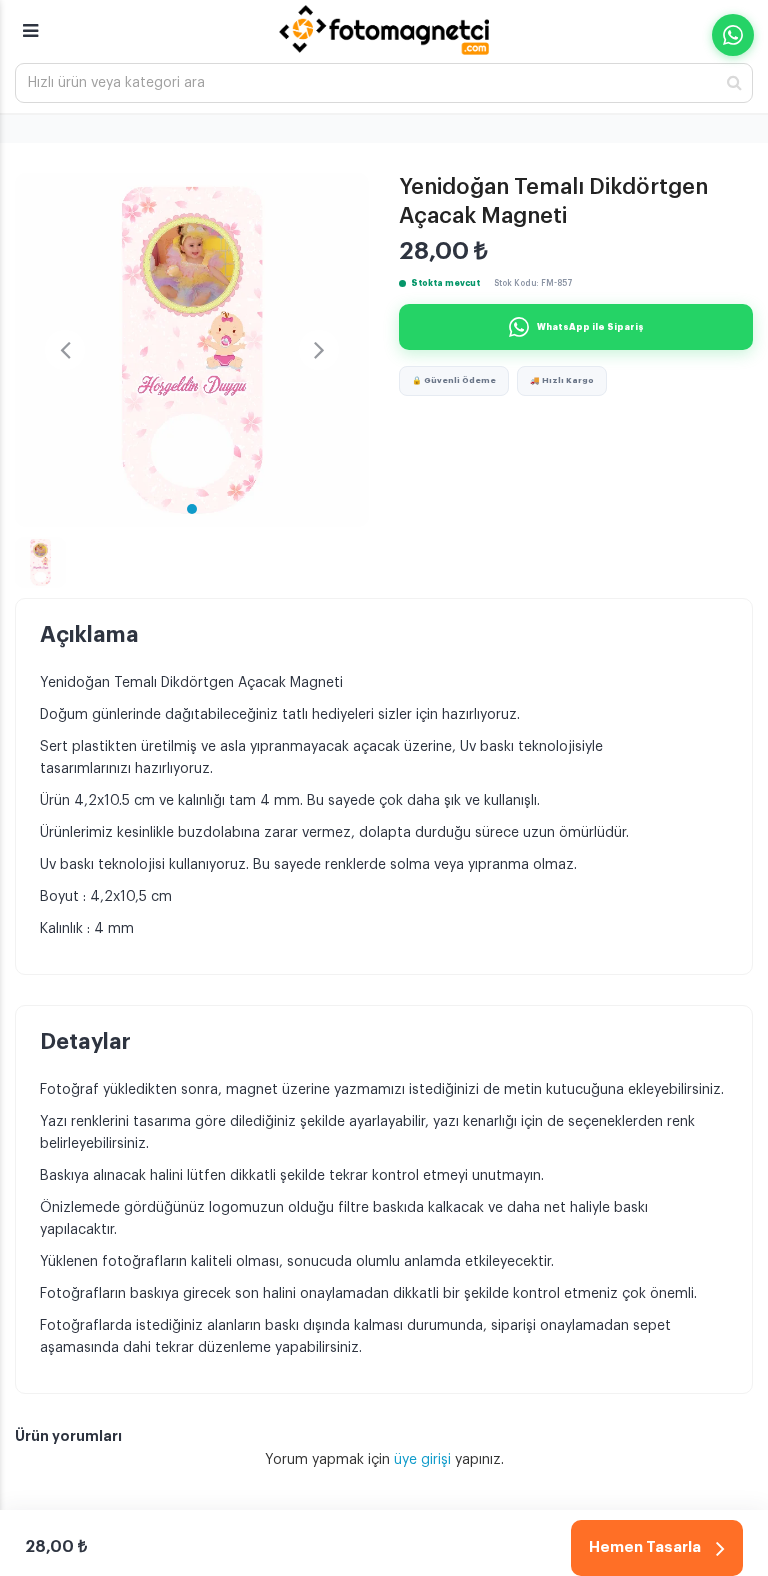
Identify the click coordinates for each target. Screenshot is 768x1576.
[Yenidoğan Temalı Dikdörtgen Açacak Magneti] (192, 350)
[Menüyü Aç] (30, 22)
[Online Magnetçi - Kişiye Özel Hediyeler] (384, 30)
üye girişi (424, 1460)
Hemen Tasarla (645, 1547)
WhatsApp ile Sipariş (590, 327)
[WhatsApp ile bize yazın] (733, 35)
